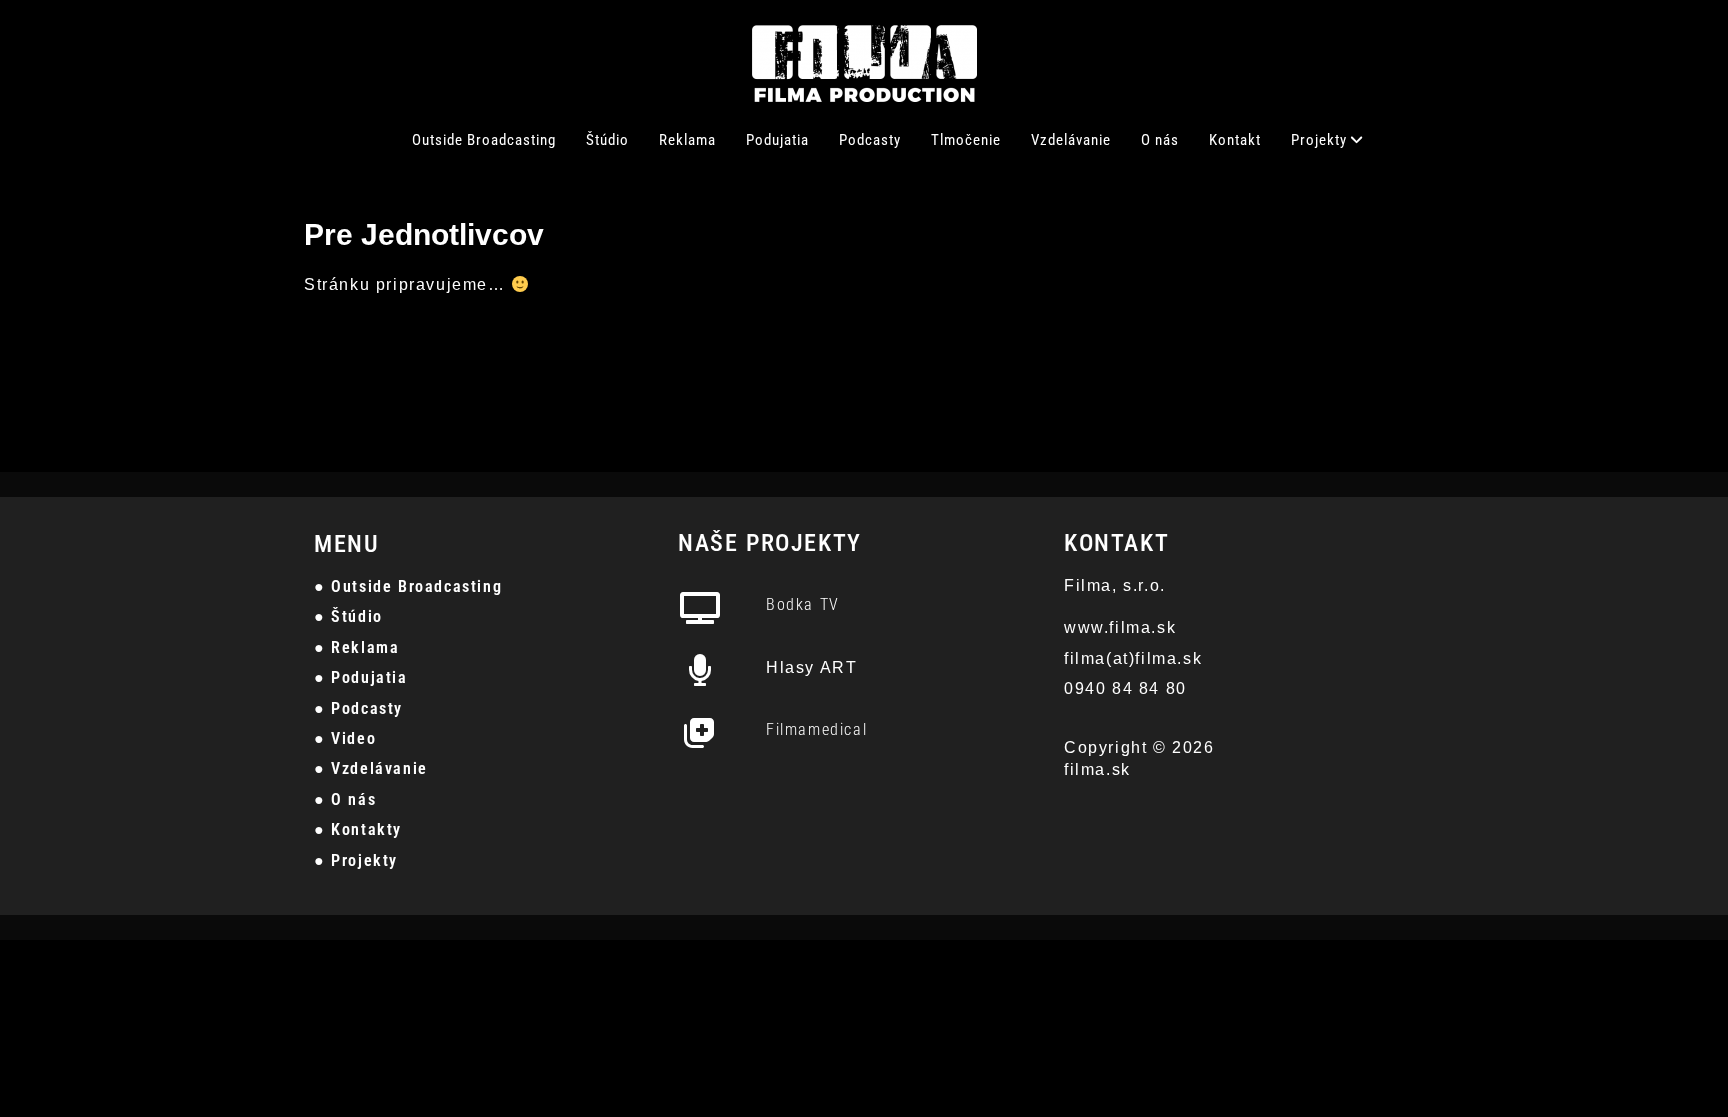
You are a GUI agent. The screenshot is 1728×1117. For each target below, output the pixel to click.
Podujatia (777, 140)
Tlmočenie (966, 140)
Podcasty (870, 140)
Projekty (1319, 140)
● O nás (345, 799)
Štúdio (607, 140)
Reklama (687, 140)
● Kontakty (358, 829)
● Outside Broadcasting (408, 586)
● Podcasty (358, 708)
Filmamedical (816, 729)
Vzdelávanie (1071, 140)
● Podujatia (361, 677)
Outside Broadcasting (484, 140)
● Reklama (356, 647)
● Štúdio (348, 616)
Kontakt (1235, 140)
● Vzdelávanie (371, 768)
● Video (345, 738)
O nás (1160, 140)
